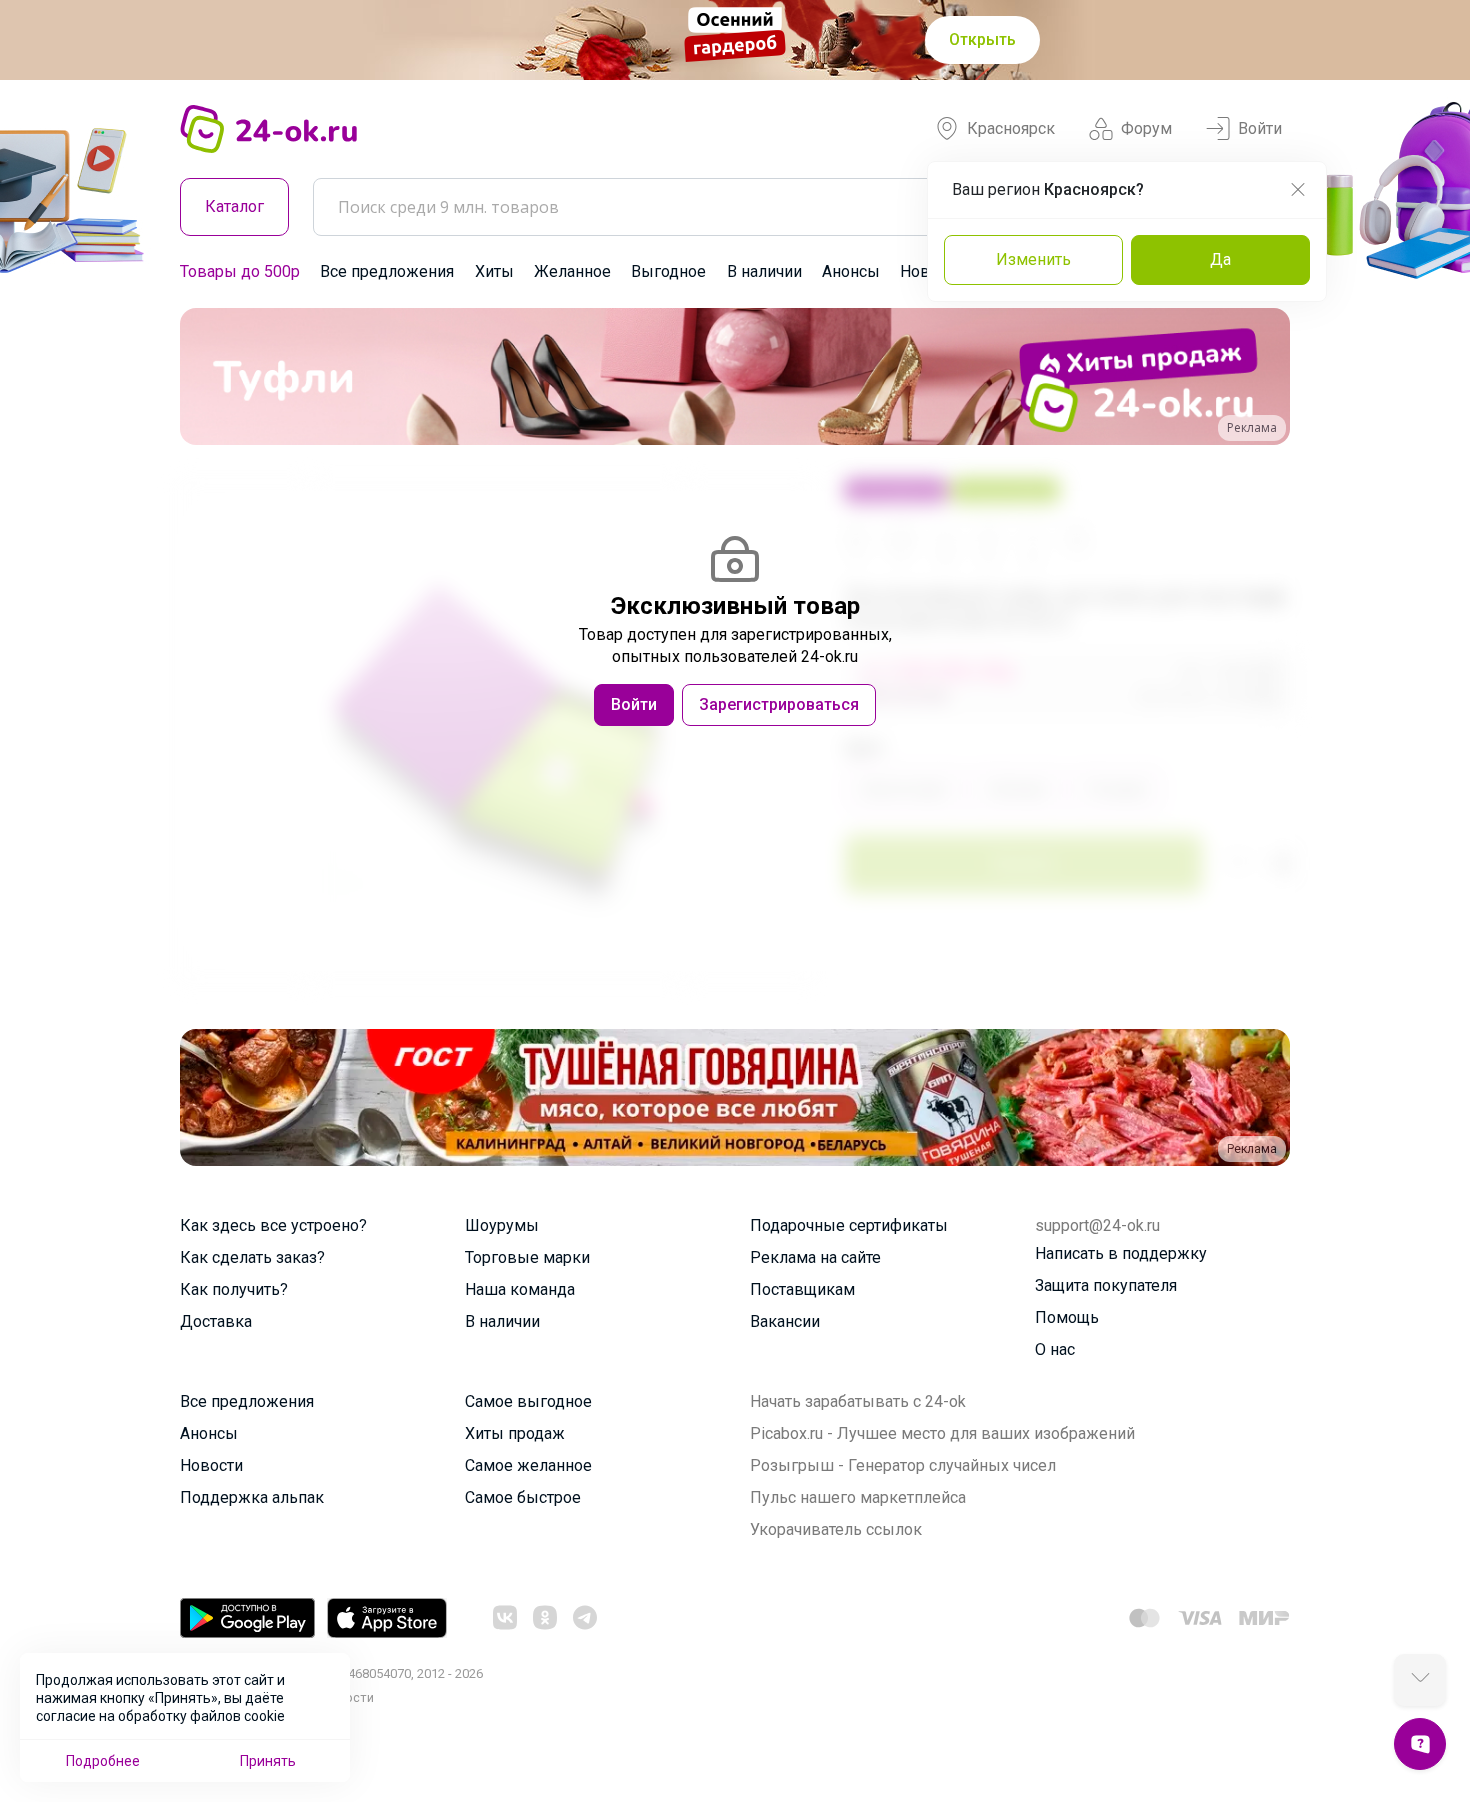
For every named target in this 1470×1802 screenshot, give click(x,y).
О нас (1055, 1349)
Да (1220, 259)
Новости (211, 1465)
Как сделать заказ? (252, 1257)
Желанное (572, 271)
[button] (213, 376)
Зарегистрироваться (779, 704)
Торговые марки (527, 1257)
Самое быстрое (523, 1497)
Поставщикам (802, 1289)
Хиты (494, 271)
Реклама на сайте (815, 1257)
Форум (1146, 128)
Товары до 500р (240, 271)
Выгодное (668, 271)
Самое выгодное (528, 1401)
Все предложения (387, 271)
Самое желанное (528, 1465)
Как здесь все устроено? (273, 1225)
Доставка (216, 1321)
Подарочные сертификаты (849, 1225)
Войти (1260, 128)
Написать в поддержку (1121, 1253)
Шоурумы (502, 1225)
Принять (268, 1761)
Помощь (1067, 1317)
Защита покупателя (1106, 1285)
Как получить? (234, 1289)
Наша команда (520, 1289)
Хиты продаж (515, 1433)
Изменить (1033, 259)
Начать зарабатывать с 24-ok (858, 1401)
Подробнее (103, 1761)
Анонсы (851, 271)
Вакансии (785, 1321)
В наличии (764, 271)
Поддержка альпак (252, 1497)
